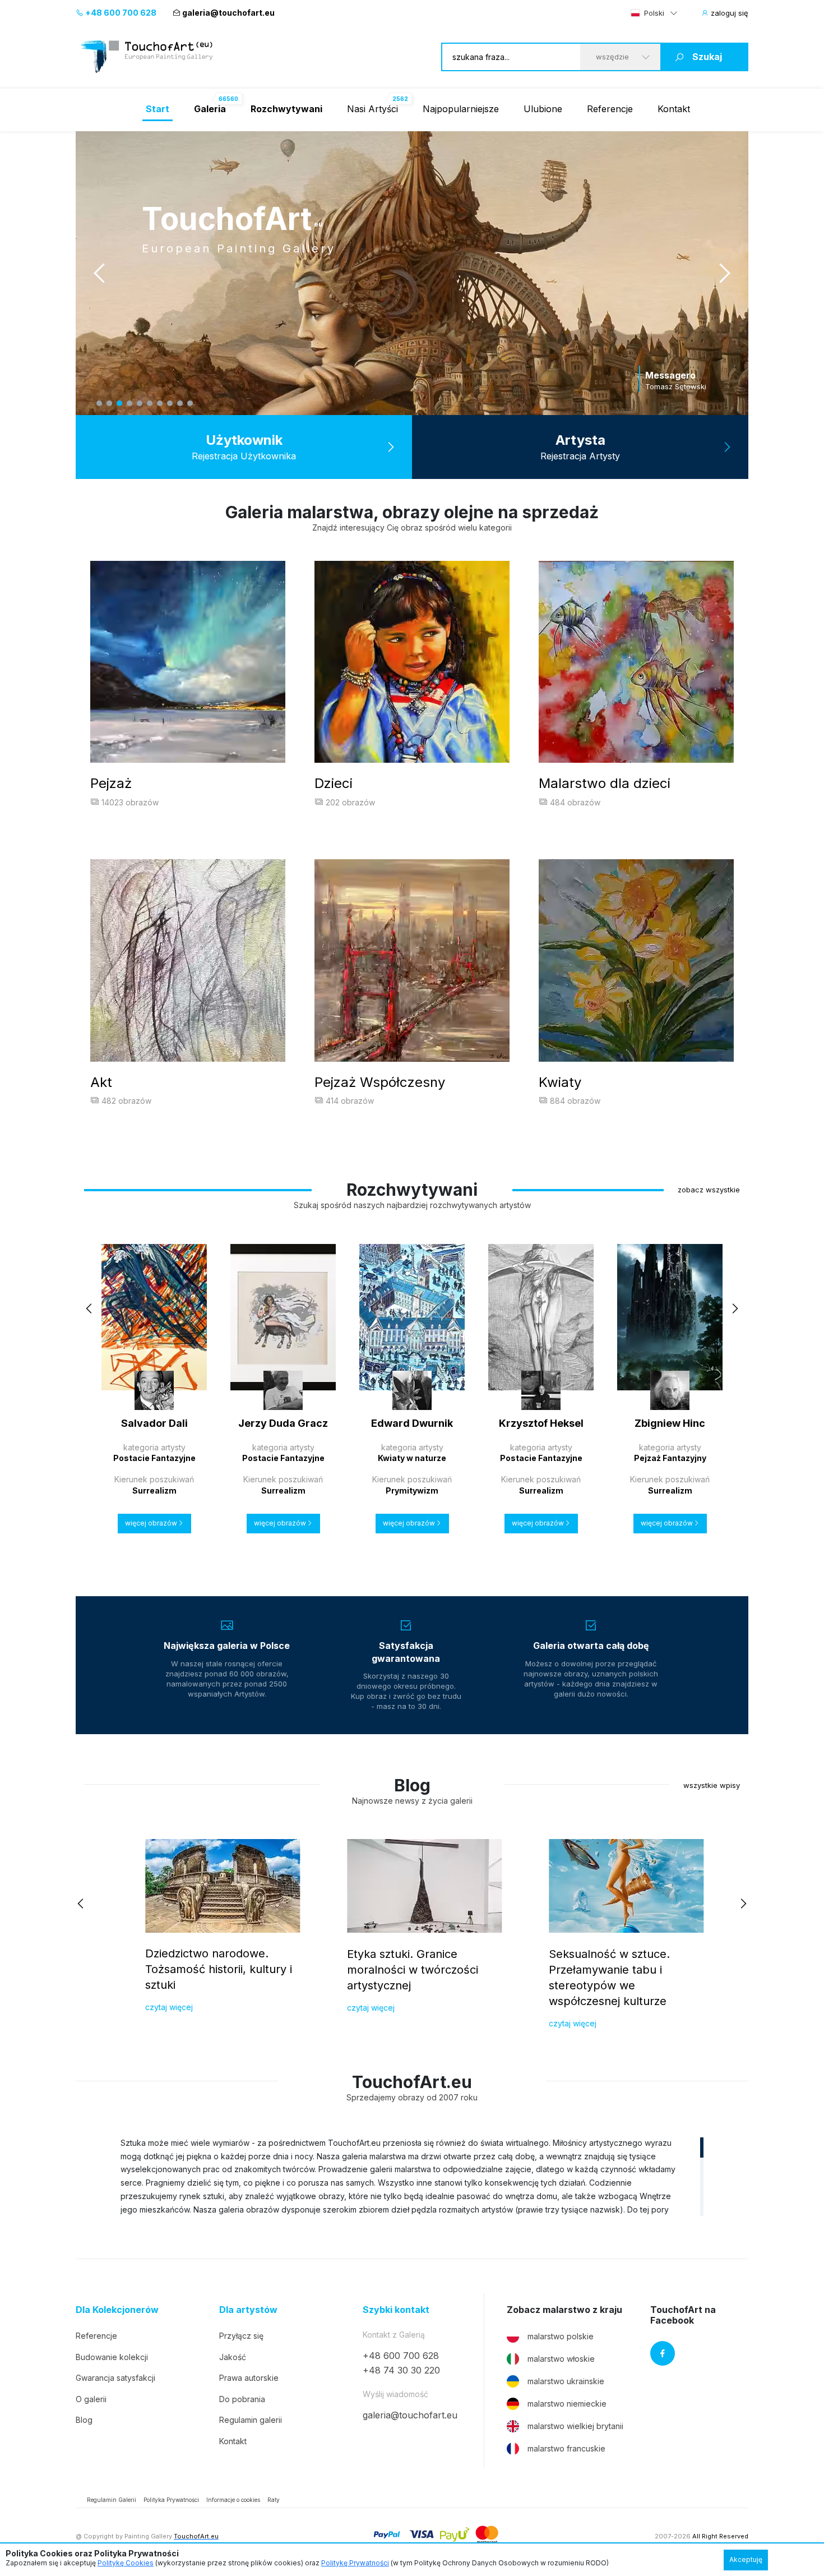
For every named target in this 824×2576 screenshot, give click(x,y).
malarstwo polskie (561, 2336)
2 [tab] (109, 403)
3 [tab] (119, 403)
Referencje (610, 109)
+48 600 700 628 (120, 13)
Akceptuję (746, 2559)
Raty (274, 2500)
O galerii (91, 2399)
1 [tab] (99, 403)
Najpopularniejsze (461, 109)
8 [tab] (170, 403)
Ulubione (543, 109)
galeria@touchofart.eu (228, 13)
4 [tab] (129, 403)
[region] (412, 2176)
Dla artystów (248, 2310)
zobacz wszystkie (709, 1190)
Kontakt (674, 109)
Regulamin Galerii (112, 2500)
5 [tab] (140, 403)
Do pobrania (242, 2399)
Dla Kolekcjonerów (117, 2310)
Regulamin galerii (251, 2420)
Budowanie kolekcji (112, 2357)
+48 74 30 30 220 (401, 2370)
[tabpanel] (412, 273)
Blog (84, 2420)
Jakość (233, 2357)
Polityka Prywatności (171, 2500)
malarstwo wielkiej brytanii (575, 2426)
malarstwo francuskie (566, 2448)
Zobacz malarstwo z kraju (564, 2310)
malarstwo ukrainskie (566, 2381)
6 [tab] (150, 403)
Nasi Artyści (372, 109)
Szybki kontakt (396, 2310)
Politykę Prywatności (355, 2563)
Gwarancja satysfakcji (115, 2378)
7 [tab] (160, 403)
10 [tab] (190, 403)
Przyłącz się (241, 2336)
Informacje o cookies (233, 2500)
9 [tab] (180, 403)
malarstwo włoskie (561, 2359)
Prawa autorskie (249, 2378)
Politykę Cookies (126, 2563)
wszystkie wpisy (712, 1785)
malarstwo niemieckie (567, 2404)
